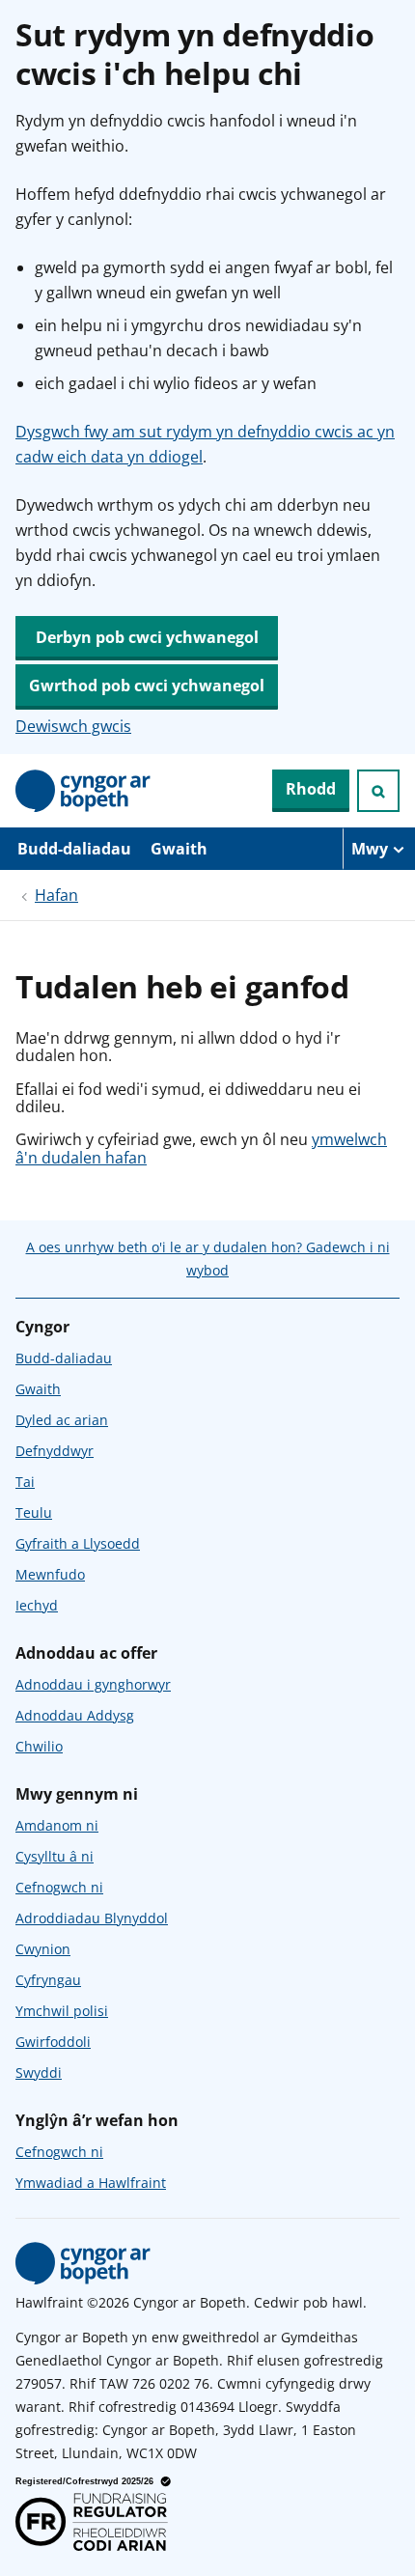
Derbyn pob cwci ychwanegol (147, 637)
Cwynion (43, 1949)
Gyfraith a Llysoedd (78, 1543)
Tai (25, 1482)
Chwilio (39, 1746)
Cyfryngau (48, 1980)
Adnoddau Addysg (75, 1715)
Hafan (56, 895)
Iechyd (37, 1605)
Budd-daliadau (74, 849)
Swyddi (39, 2072)
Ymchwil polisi (62, 2011)
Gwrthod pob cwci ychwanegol (147, 686)
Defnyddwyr (55, 1451)
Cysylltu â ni (55, 1856)
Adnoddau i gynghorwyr (93, 1684)
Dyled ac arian (62, 1420)
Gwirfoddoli (53, 2042)
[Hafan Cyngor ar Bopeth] (83, 791)
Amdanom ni (57, 1825)
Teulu (34, 1512)
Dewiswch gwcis (73, 726)
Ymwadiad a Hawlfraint (91, 2183)
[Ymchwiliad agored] (378, 791)
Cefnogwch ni (59, 1887)
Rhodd (311, 789)
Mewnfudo (50, 1574)
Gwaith (179, 849)
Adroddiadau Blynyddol (92, 1918)
